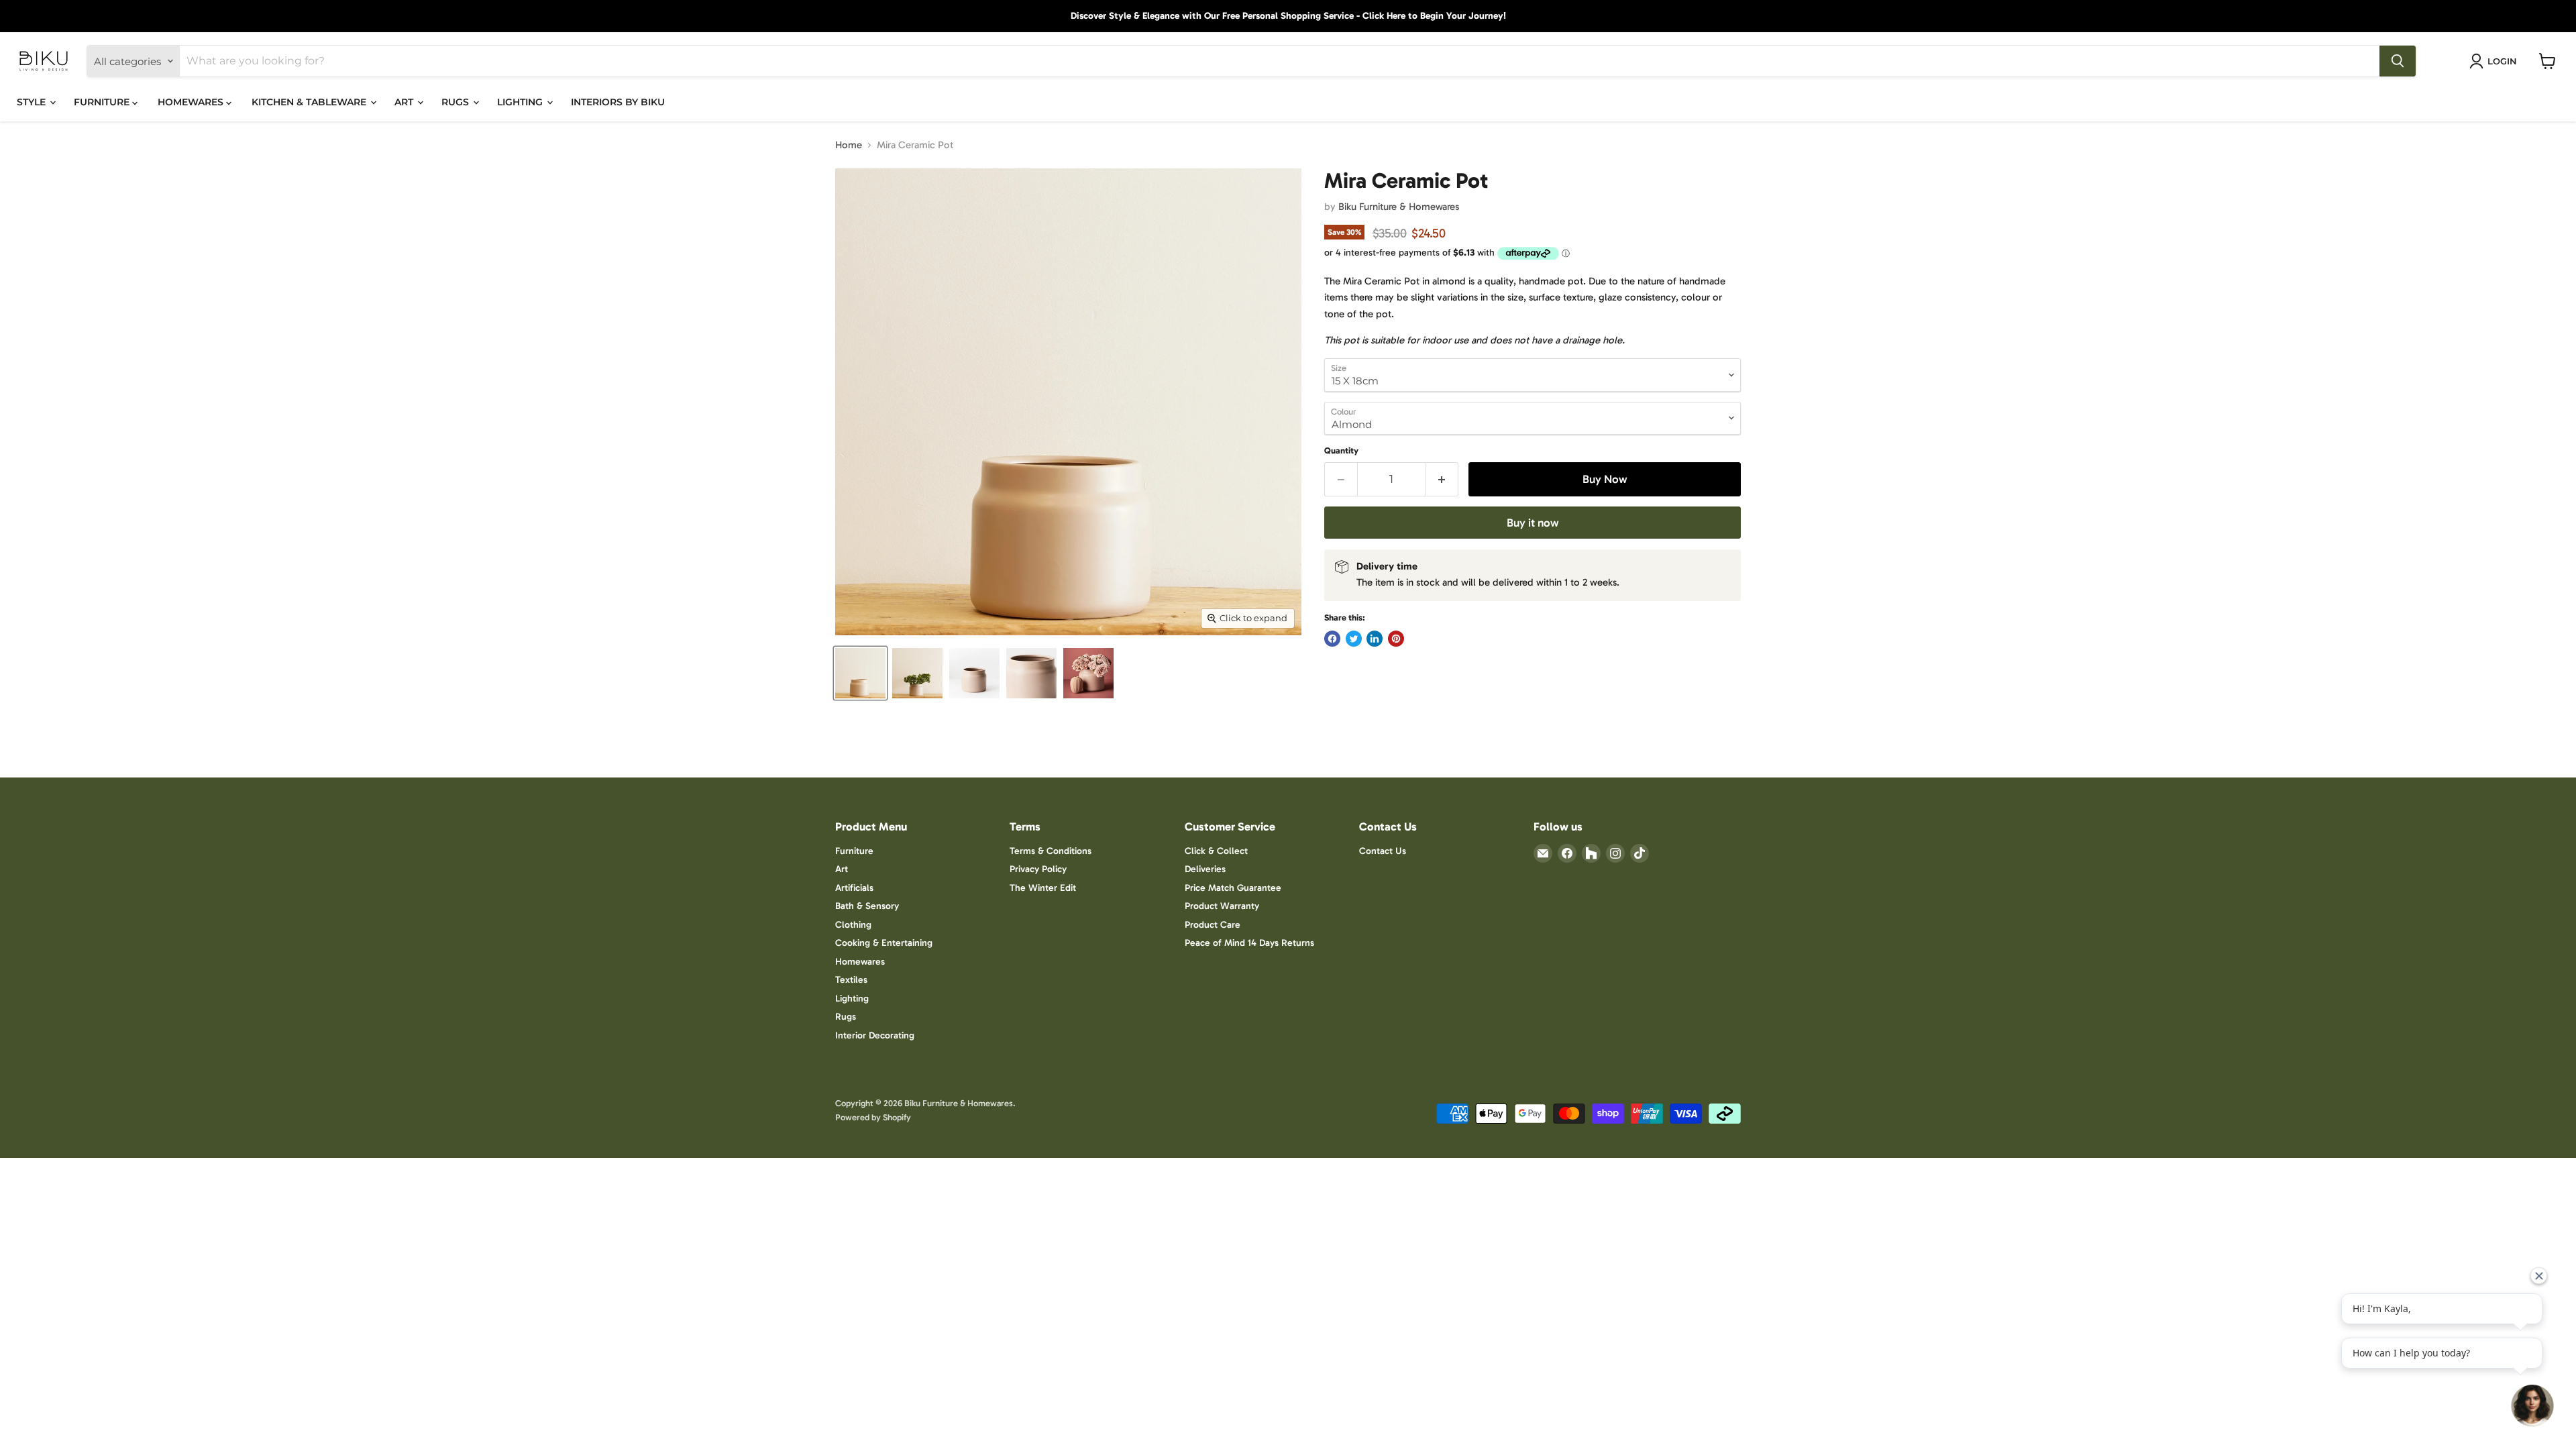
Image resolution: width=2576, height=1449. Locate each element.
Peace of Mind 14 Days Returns (1249, 943)
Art (842, 869)
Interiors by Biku (618, 102)
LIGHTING (521, 102)
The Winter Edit (1043, 888)
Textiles (851, 980)
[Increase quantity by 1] (1443, 479)
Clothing (853, 925)
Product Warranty (1222, 906)
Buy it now (1533, 523)
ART (405, 102)
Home (849, 145)
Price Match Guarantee (1233, 888)
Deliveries (1205, 869)
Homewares (860, 962)
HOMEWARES (192, 102)
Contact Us (1383, 851)
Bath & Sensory (867, 906)
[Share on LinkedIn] (1375, 639)
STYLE (33, 102)
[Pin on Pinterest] (1396, 639)
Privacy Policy (1038, 869)
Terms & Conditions (1051, 851)
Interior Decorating (875, 1035)
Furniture (854, 851)
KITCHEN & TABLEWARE (310, 102)
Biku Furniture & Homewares (1399, 207)
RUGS (457, 102)
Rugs (846, 1017)
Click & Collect (1216, 851)
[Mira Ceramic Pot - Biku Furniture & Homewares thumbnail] (860, 673)
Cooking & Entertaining (884, 943)
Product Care (1213, 925)
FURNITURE (103, 102)
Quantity (1341, 450)
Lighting (852, 999)
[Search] (2398, 61)
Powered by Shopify (873, 1117)
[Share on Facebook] (1332, 639)
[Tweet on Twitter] (1354, 639)
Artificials (854, 888)
